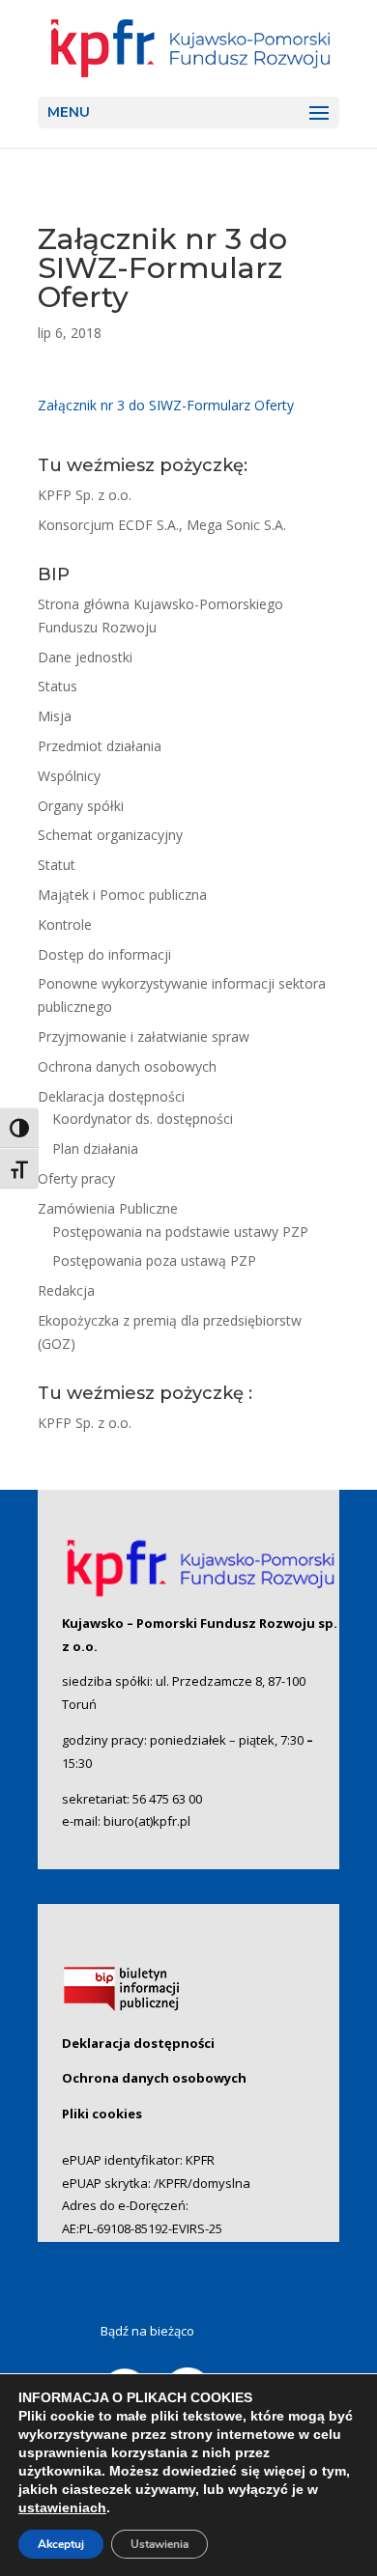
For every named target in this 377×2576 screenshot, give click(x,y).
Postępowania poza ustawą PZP (154, 1260)
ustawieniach (62, 2507)
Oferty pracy (76, 1178)
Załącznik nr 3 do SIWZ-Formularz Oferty (166, 405)
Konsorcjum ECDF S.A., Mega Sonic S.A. (162, 525)
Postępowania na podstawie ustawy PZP (180, 1232)
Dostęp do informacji (104, 954)
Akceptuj (61, 2544)
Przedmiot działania (100, 746)
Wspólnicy (69, 776)
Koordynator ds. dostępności (143, 1119)
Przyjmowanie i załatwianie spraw (144, 1036)
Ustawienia (159, 2544)
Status (58, 686)
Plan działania (95, 1148)
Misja (55, 716)
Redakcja (66, 1290)
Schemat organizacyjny (110, 835)
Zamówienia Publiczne (108, 1208)
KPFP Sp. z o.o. (85, 495)
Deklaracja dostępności (111, 1096)
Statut (57, 865)
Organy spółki (81, 806)
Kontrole (65, 924)
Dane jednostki (85, 657)
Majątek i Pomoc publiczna (122, 895)
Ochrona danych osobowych (127, 1066)
